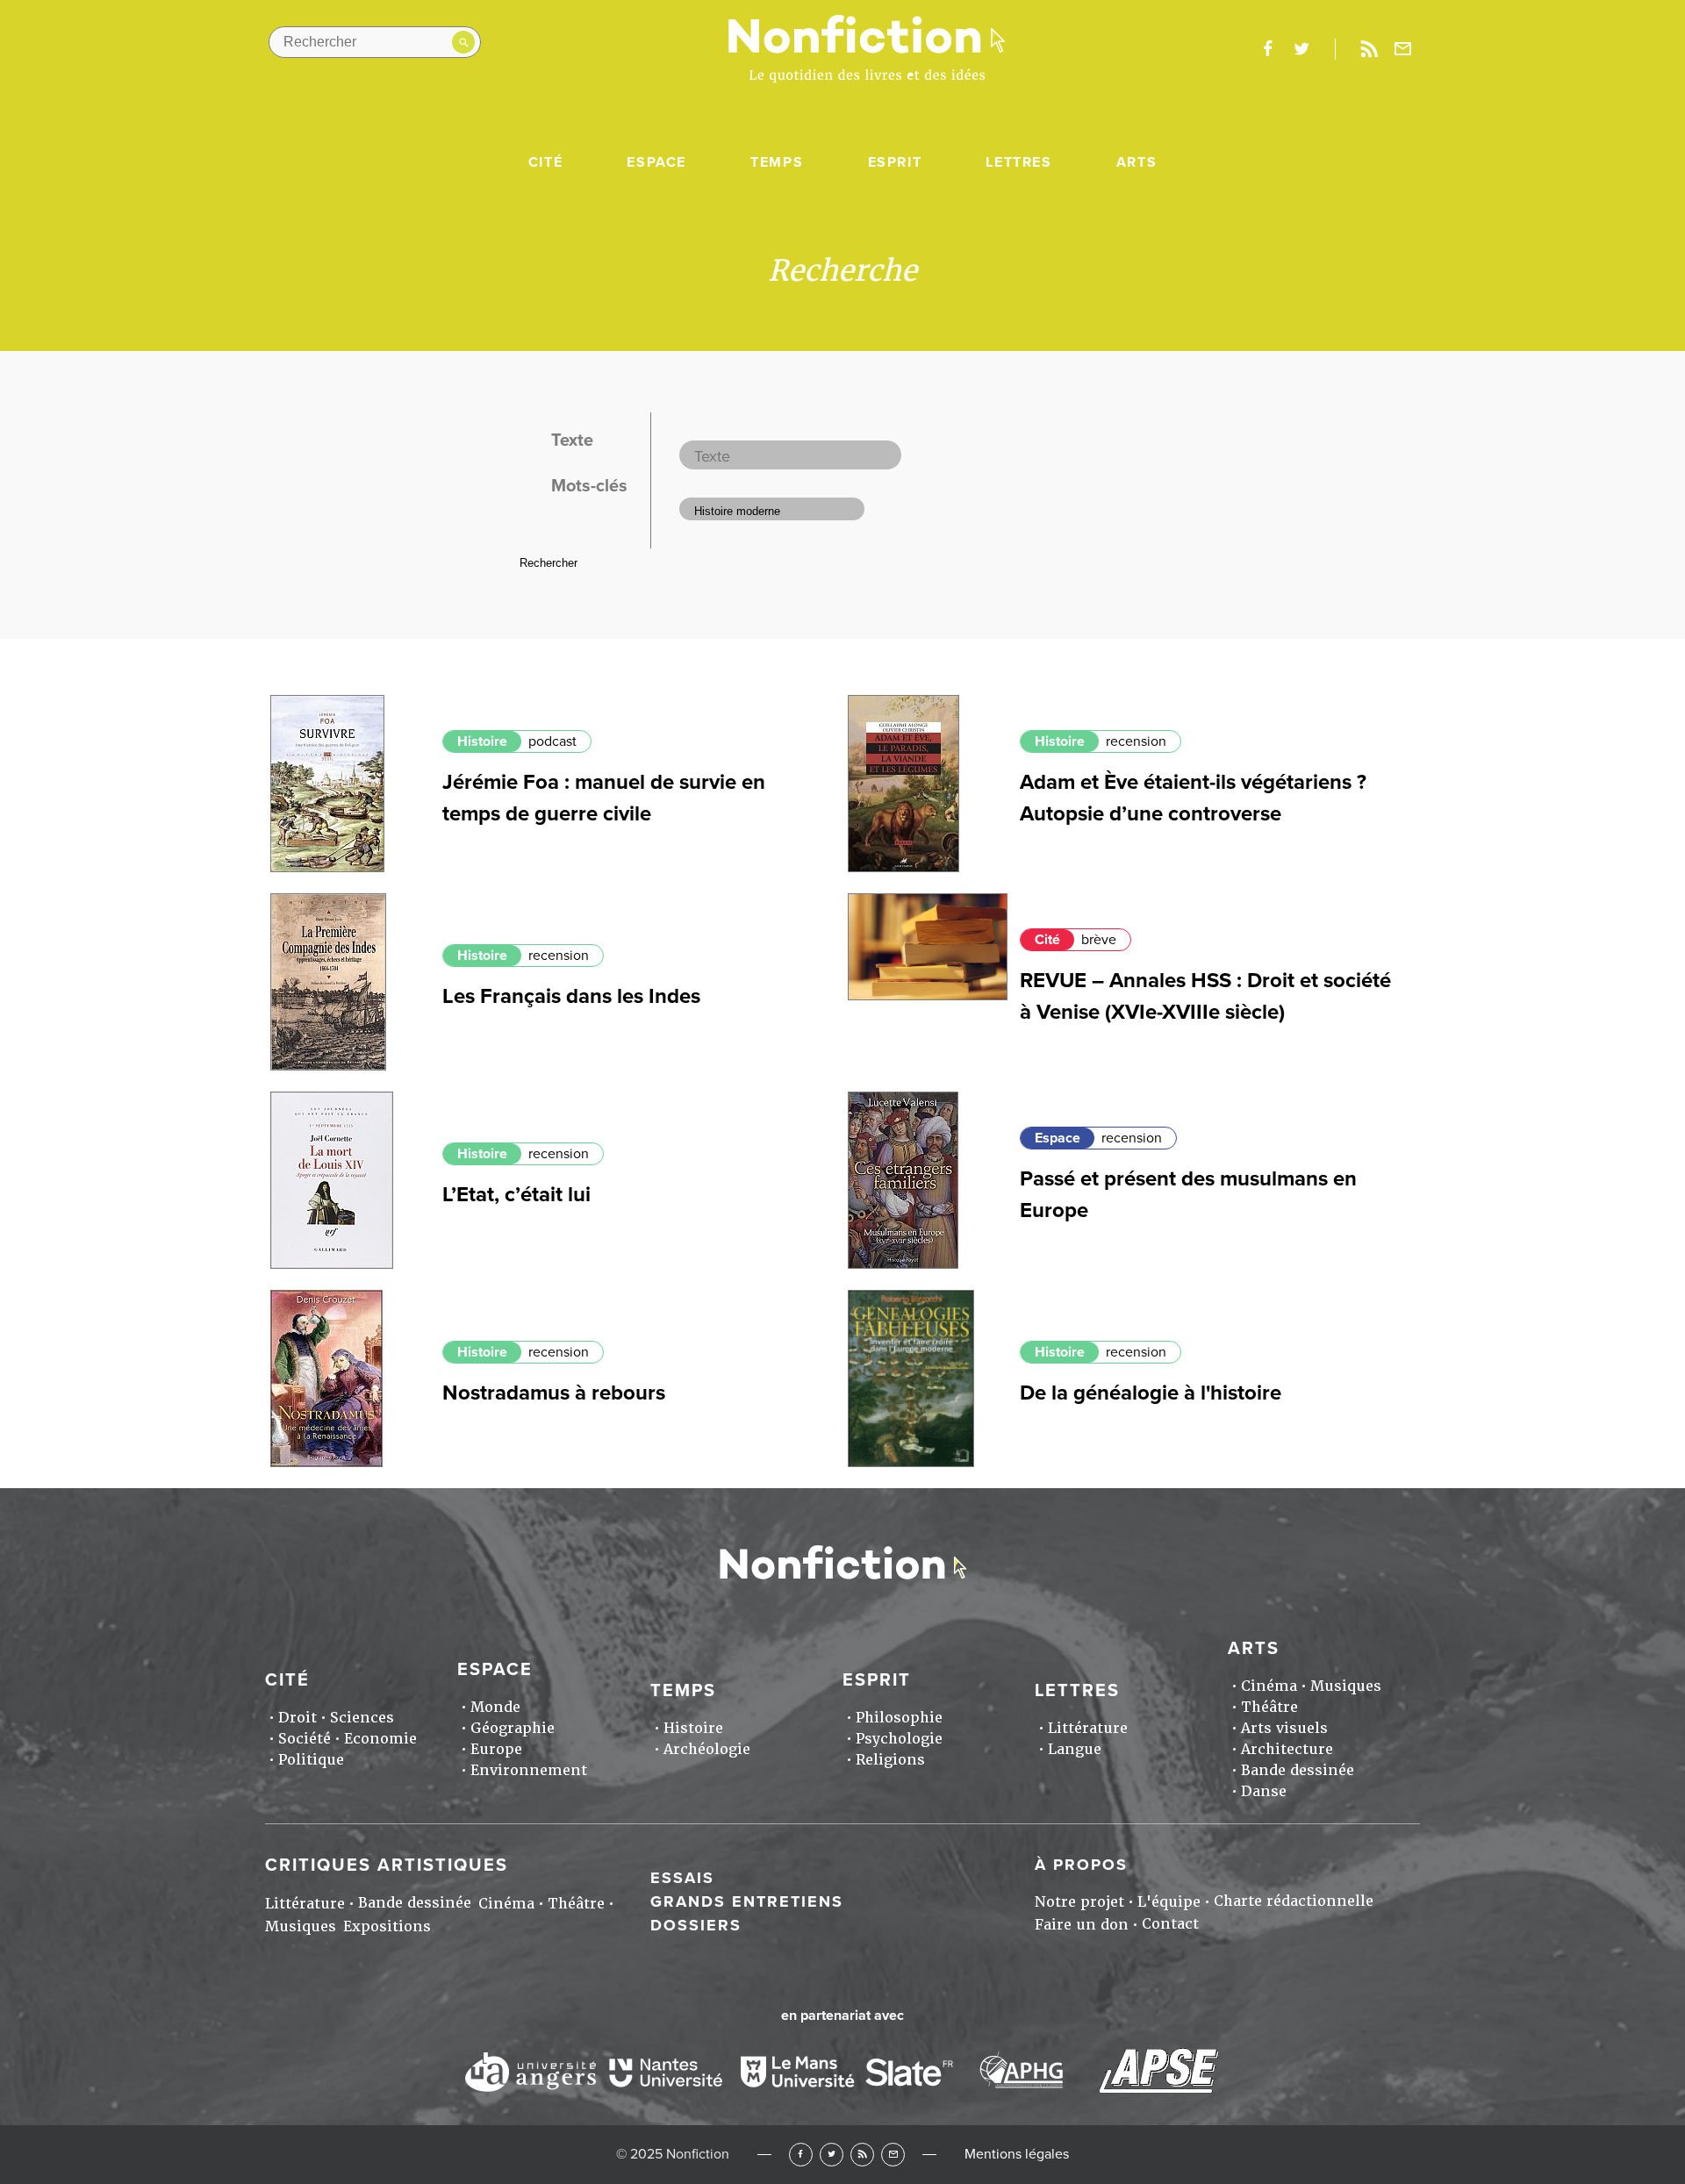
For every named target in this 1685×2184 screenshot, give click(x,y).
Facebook (801, 2155)
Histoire (482, 741)
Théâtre (1269, 1707)
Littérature (1088, 1728)
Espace (656, 162)
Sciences (362, 1718)
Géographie (513, 1728)
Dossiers (696, 1925)
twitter (1301, 49)
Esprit (895, 162)
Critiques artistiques (387, 1865)
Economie (380, 1739)
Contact (1170, 1924)
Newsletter (1403, 49)
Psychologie (899, 1739)
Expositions (387, 1926)
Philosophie (899, 1718)
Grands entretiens (747, 1901)
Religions (890, 1760)
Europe (496, 1749)
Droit (298, 1718)
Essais (682, 1878)
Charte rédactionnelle (1294, 1901)
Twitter (832, 2155)
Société (305, 1739)
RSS (862, 2155)
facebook (1267, 49)
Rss (1369, 49)
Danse (1264, 1791)
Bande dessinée (1298, 1770)
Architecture (1287, 1749)
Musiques (1346, 1686)
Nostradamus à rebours (554, 1393)
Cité (545, 162)
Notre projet (1079, 1902)
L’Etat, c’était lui (516, 1195)
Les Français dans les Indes (571, 996)
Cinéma (1269, 1686)
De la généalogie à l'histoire (1151, 1393)
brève (1099, 940)
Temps (777, 162)
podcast (552, 741)
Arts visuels (1284, 1728)
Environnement (529, 1770)
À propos (1081, 1865)
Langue (1075, 1749)
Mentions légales (1017, 2154)
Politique (311, 1760)
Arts (1136, 162)
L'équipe (1169, 1902)
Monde (495, 1707)
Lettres (1018, 162)
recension (1136, 741)
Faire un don (1082, 1925)
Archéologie (707, 1749)
